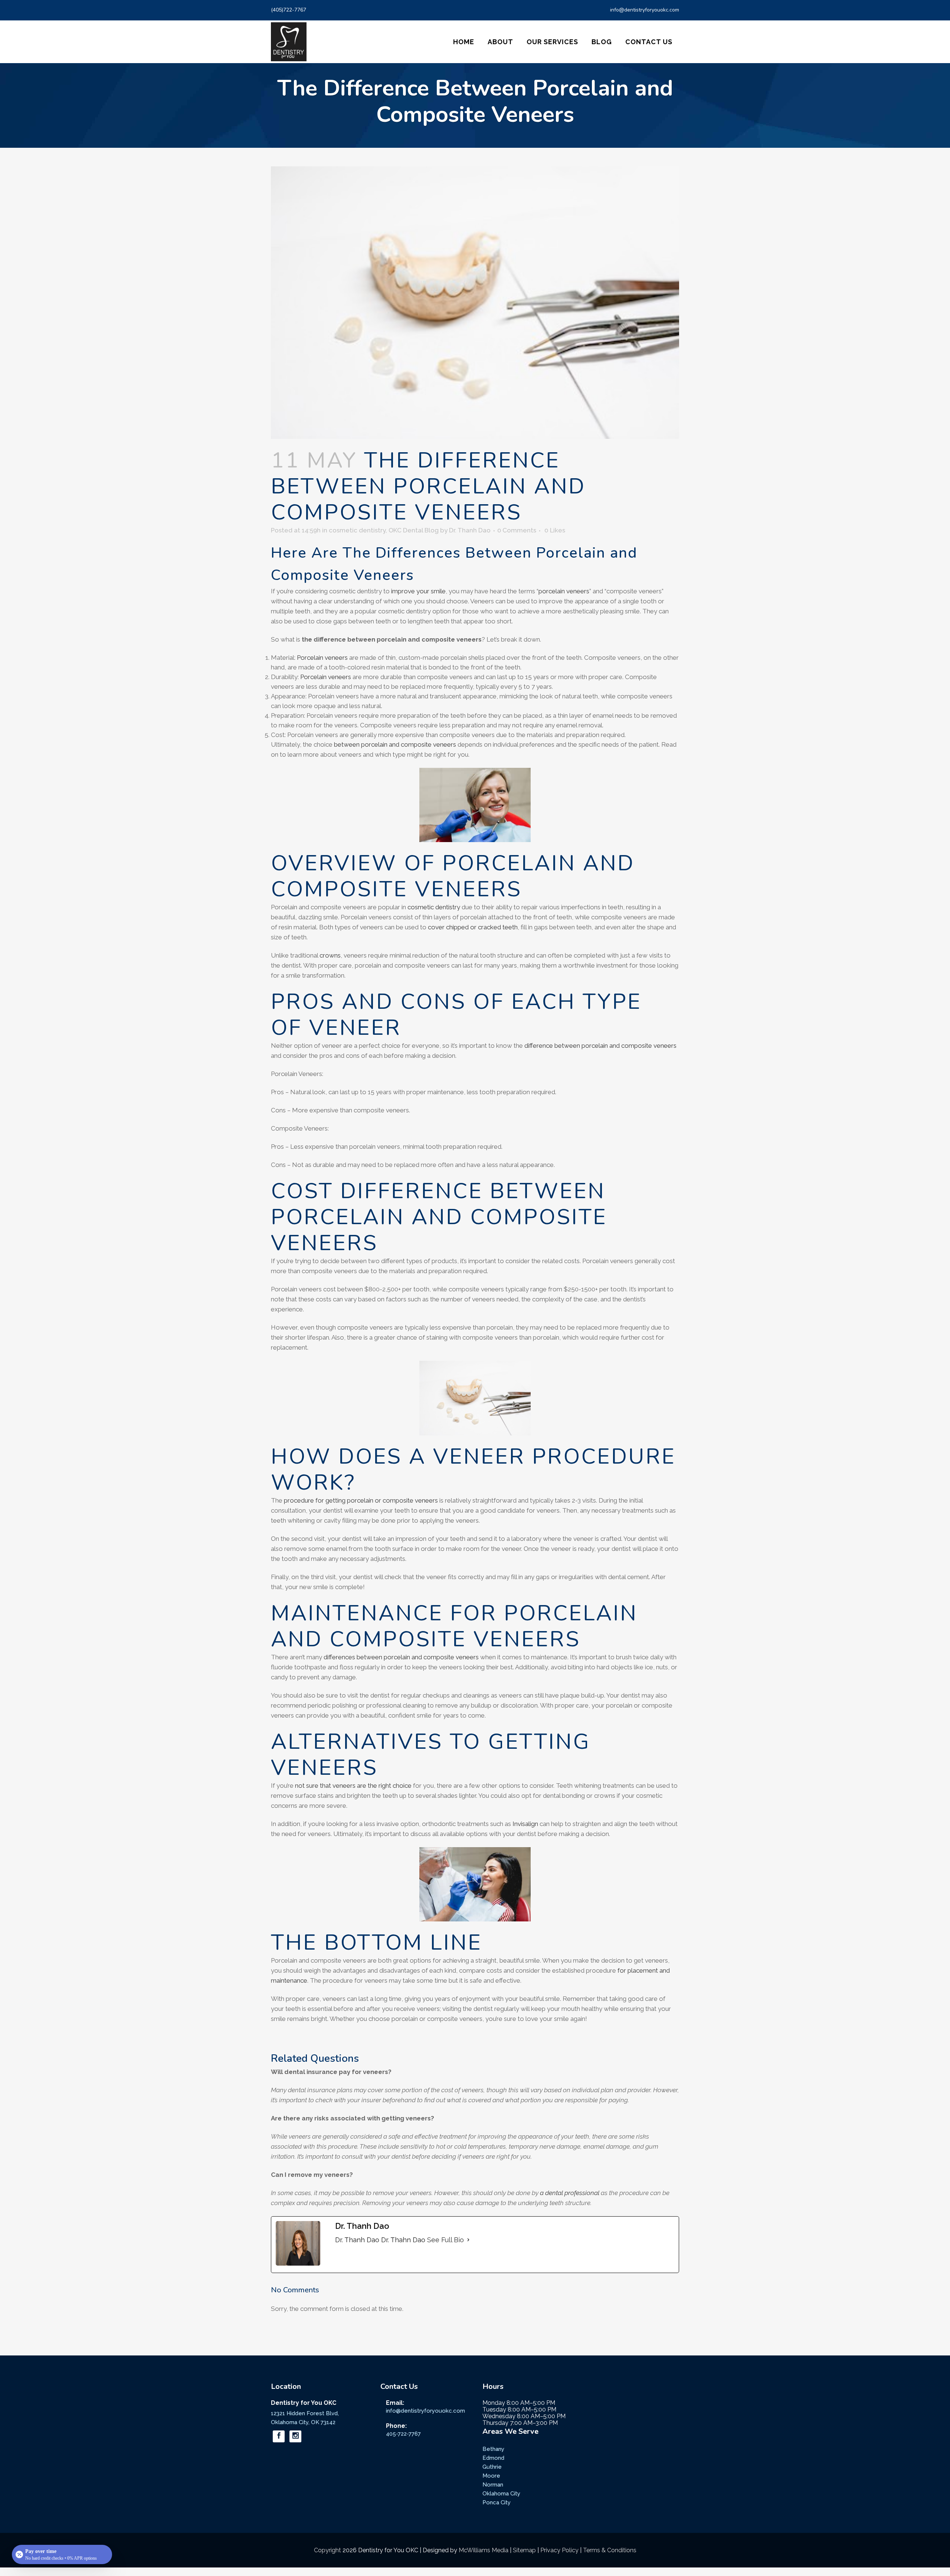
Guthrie (492, 2467)
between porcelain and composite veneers (395, 744)
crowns (330, 955)
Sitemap (524, 2550)
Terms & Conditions (610, 2550)
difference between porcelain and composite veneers (600, 1046)
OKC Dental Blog (414, 530)
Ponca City (497, 2502)
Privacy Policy (559, 2550)
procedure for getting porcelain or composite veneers (361, 1500)
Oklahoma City (501, 2494)
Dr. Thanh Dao (470, 530)
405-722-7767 (403, 2434)
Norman (493, 2485)
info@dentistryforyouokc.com (645, 10)
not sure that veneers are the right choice (353, 1786)
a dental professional (570, 2193)
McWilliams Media (484, 2550)
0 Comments (517, 530)
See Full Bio (445, 2240)
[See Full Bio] (468, 2240)
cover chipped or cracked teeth (473, 927)
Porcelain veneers (322, 658)
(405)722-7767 (289, 10)
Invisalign (525, 1824)
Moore (491, 2476)
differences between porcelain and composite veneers (401, 1657)
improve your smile (418, 591)
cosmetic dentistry (357, 530)
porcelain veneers (564, 591)
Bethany (493, 2449)
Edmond (493, 2458)
